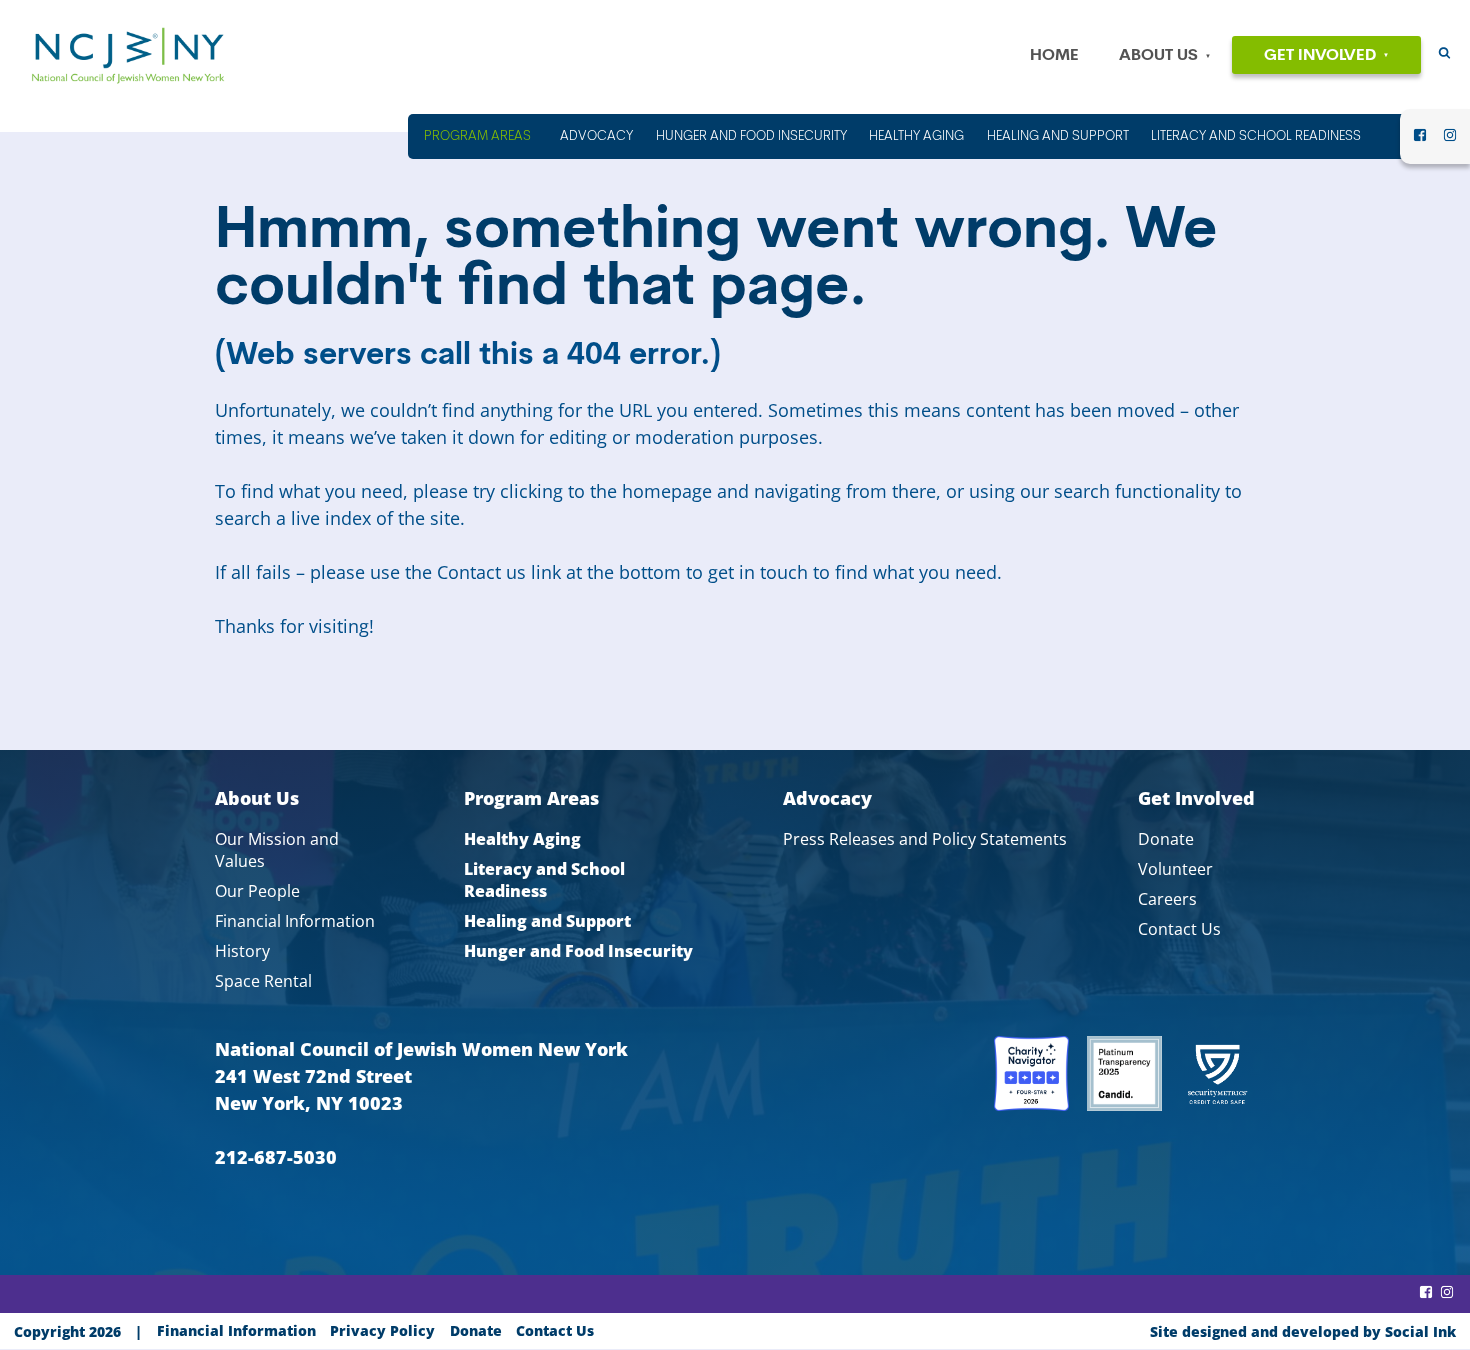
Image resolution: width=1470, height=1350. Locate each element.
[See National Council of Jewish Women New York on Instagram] (1450, 141)
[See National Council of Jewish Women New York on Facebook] (1420, 141)
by (1303, 1331)
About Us (1158, 56)
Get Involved (1320, 56)
